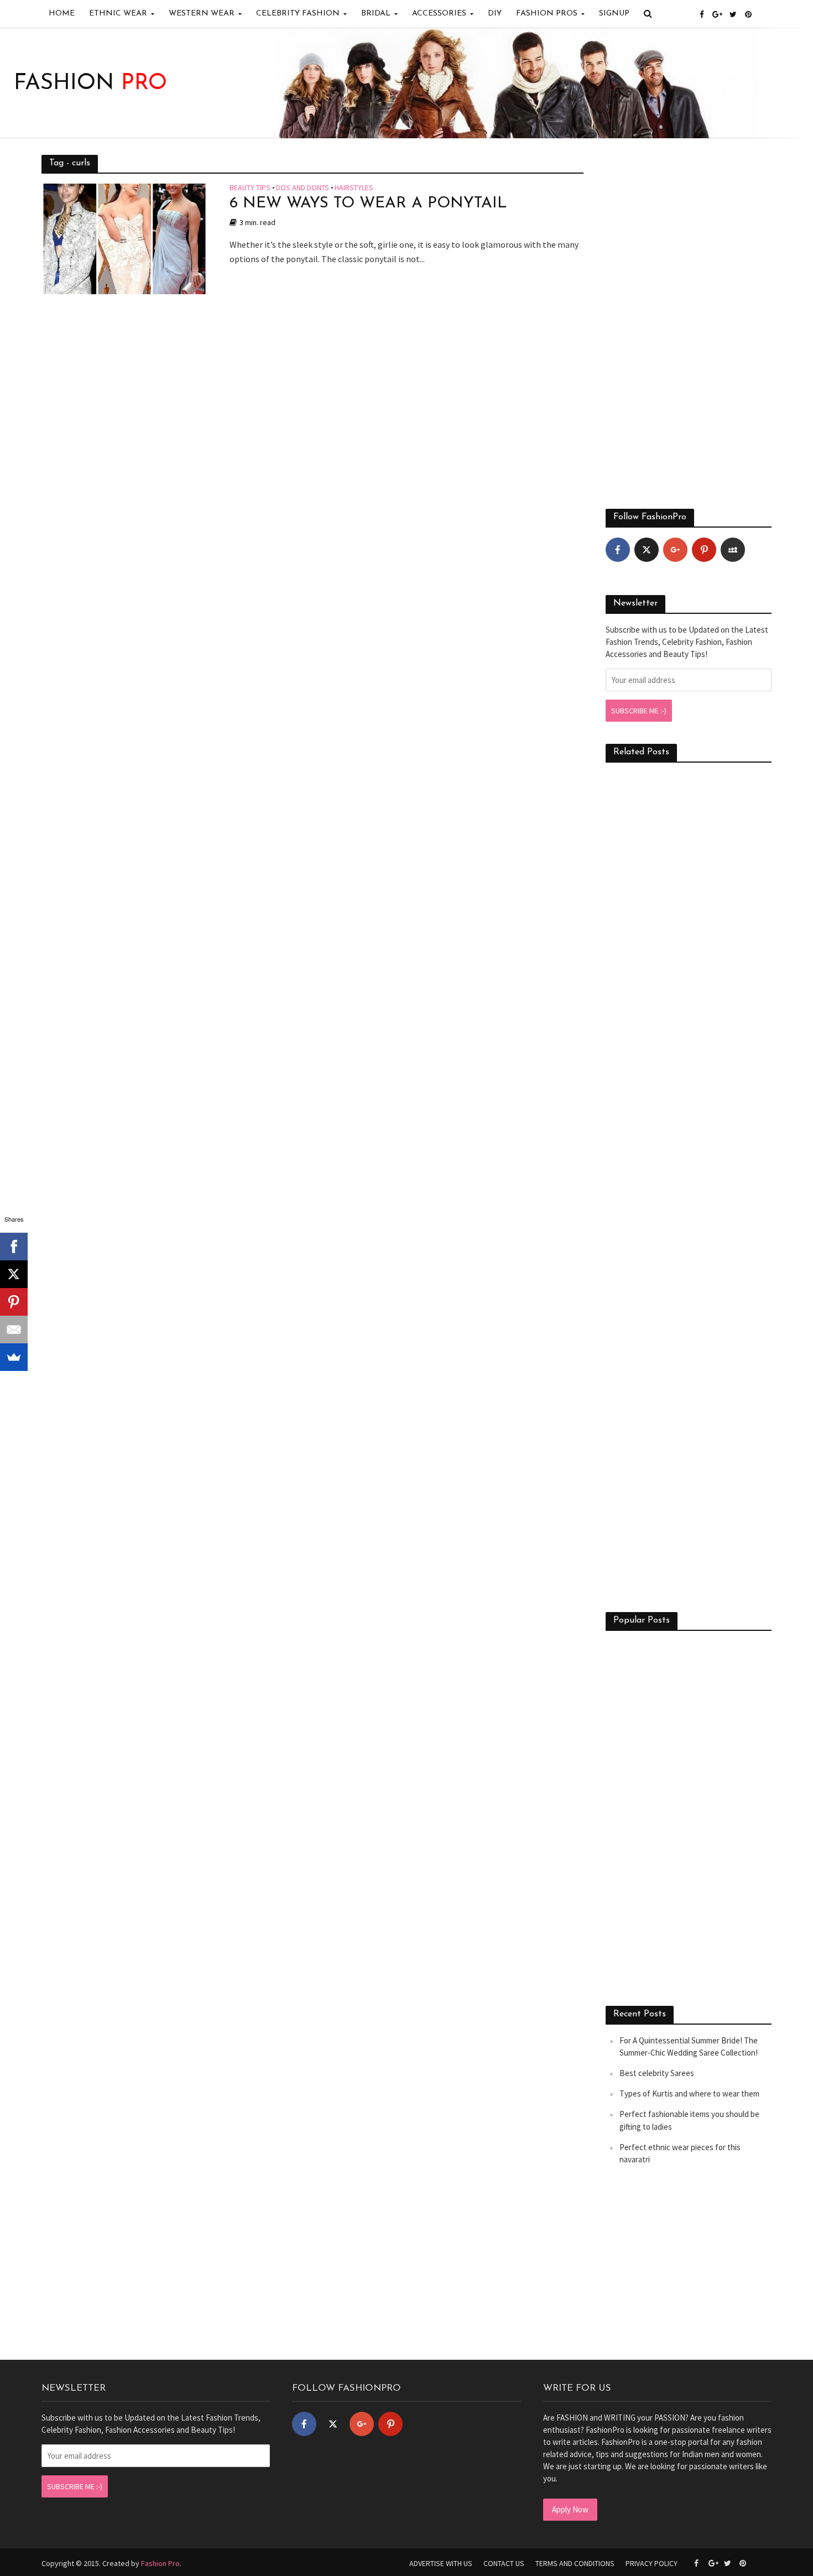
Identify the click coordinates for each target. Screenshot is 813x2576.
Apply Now (570, 2509)
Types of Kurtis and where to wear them (689, 2093)
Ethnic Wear (118, 14)
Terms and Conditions (575, 2563)
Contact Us (504, 2563)
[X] (14, 1274)
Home (62, 14)
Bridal (376, 14)
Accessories (439, 14)
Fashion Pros (547, 14)
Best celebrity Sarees (657, 2073)
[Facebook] (618, 550)
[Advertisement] (689, 321)
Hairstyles (354, 188)
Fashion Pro (160, 2563)
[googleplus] (675, 550)
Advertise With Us (441, 2563)
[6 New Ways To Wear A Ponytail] (124, 238)
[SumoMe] (14, 1357)
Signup (614, 14)
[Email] (14, 1329)
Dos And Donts (303, 188)
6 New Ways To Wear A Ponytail (368, 204)
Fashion (90, 84)
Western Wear (202, 14)
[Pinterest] (704, 550)
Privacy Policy (652, 2563)
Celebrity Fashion (298, 14)
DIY (495, 14)
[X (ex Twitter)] (647, 550)
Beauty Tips (250, 188)
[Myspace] (733, 550)
